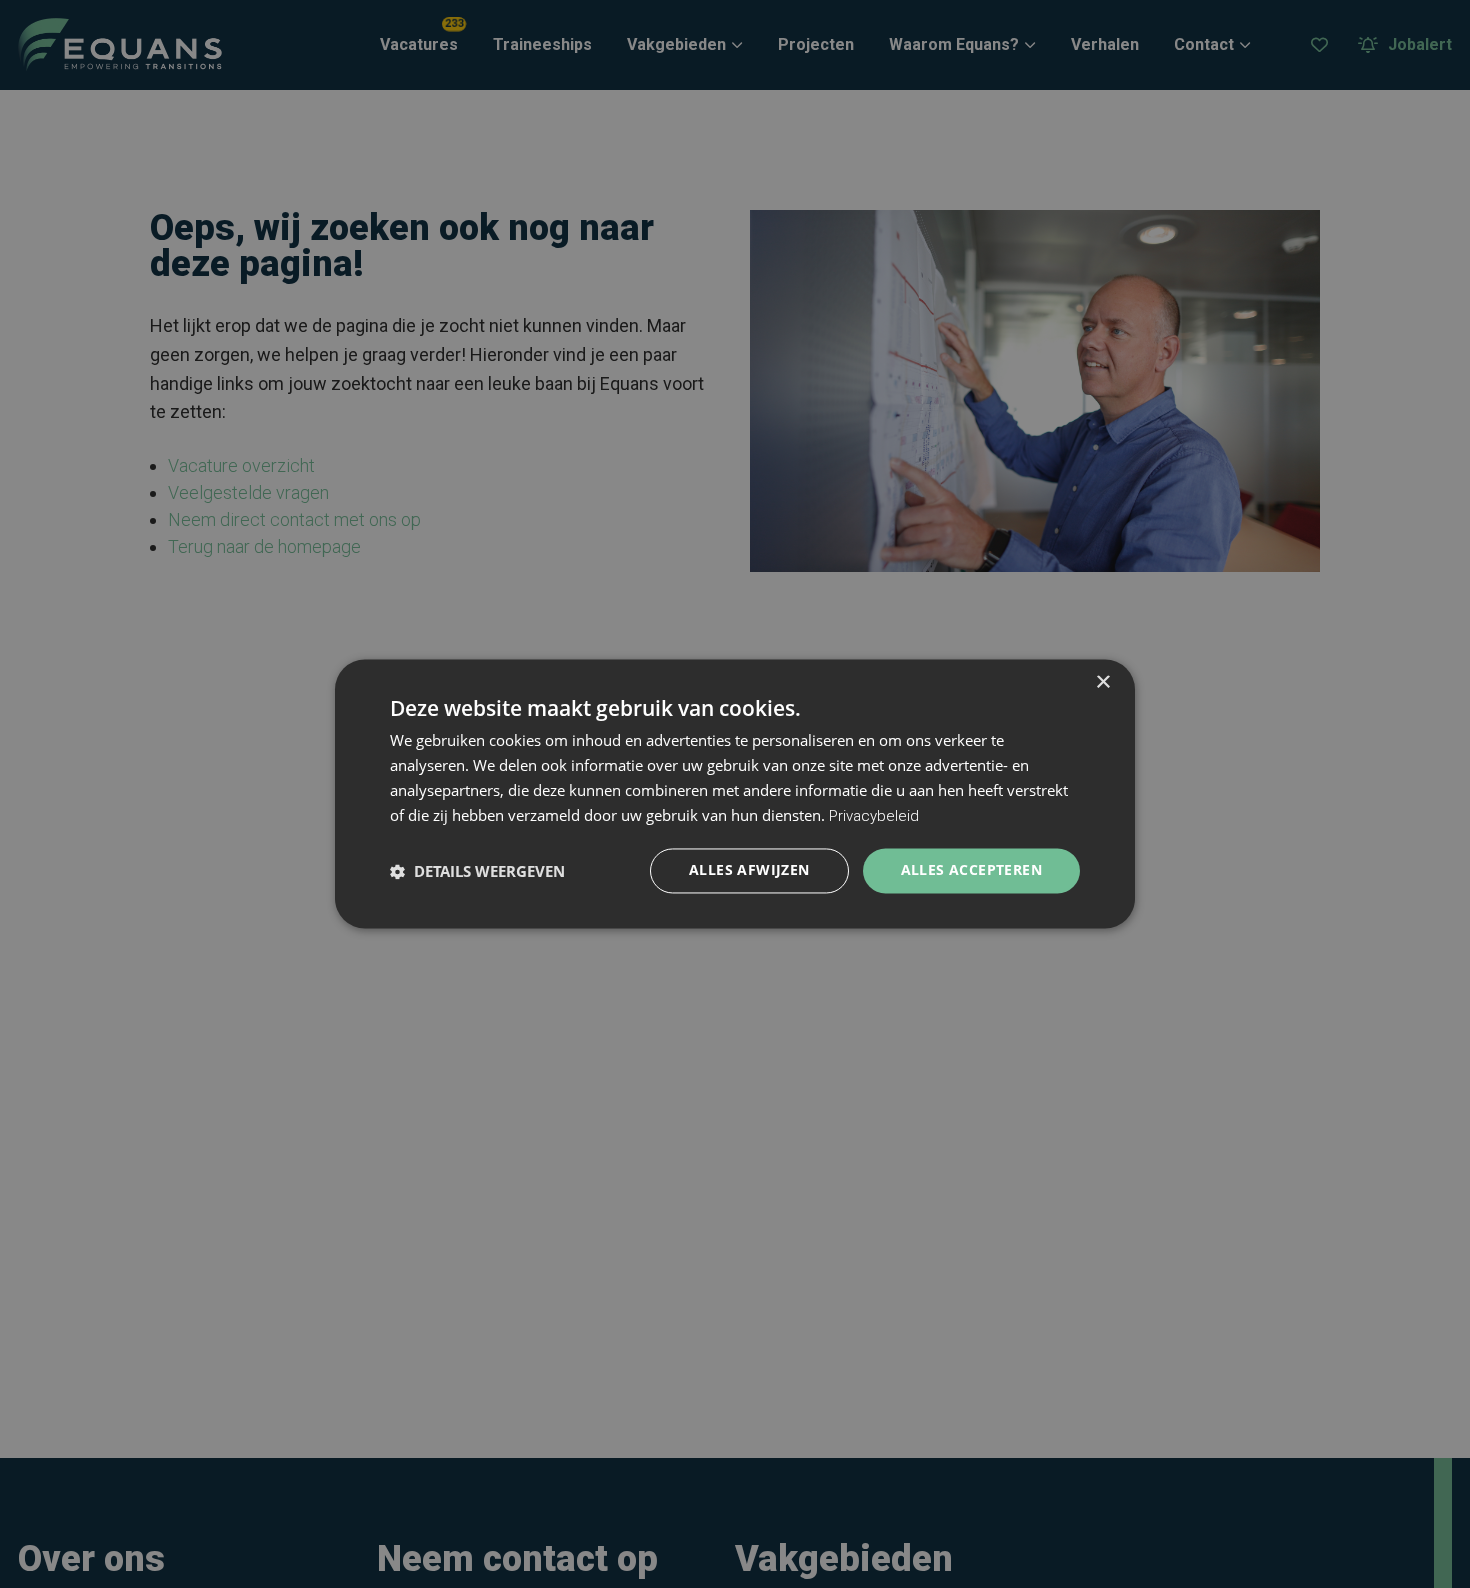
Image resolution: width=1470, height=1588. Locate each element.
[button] (477, 871)
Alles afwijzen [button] (749, 870)
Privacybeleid (874, 816)
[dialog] (735, 793)
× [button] (1102, 682)
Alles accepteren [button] (971, 870)
